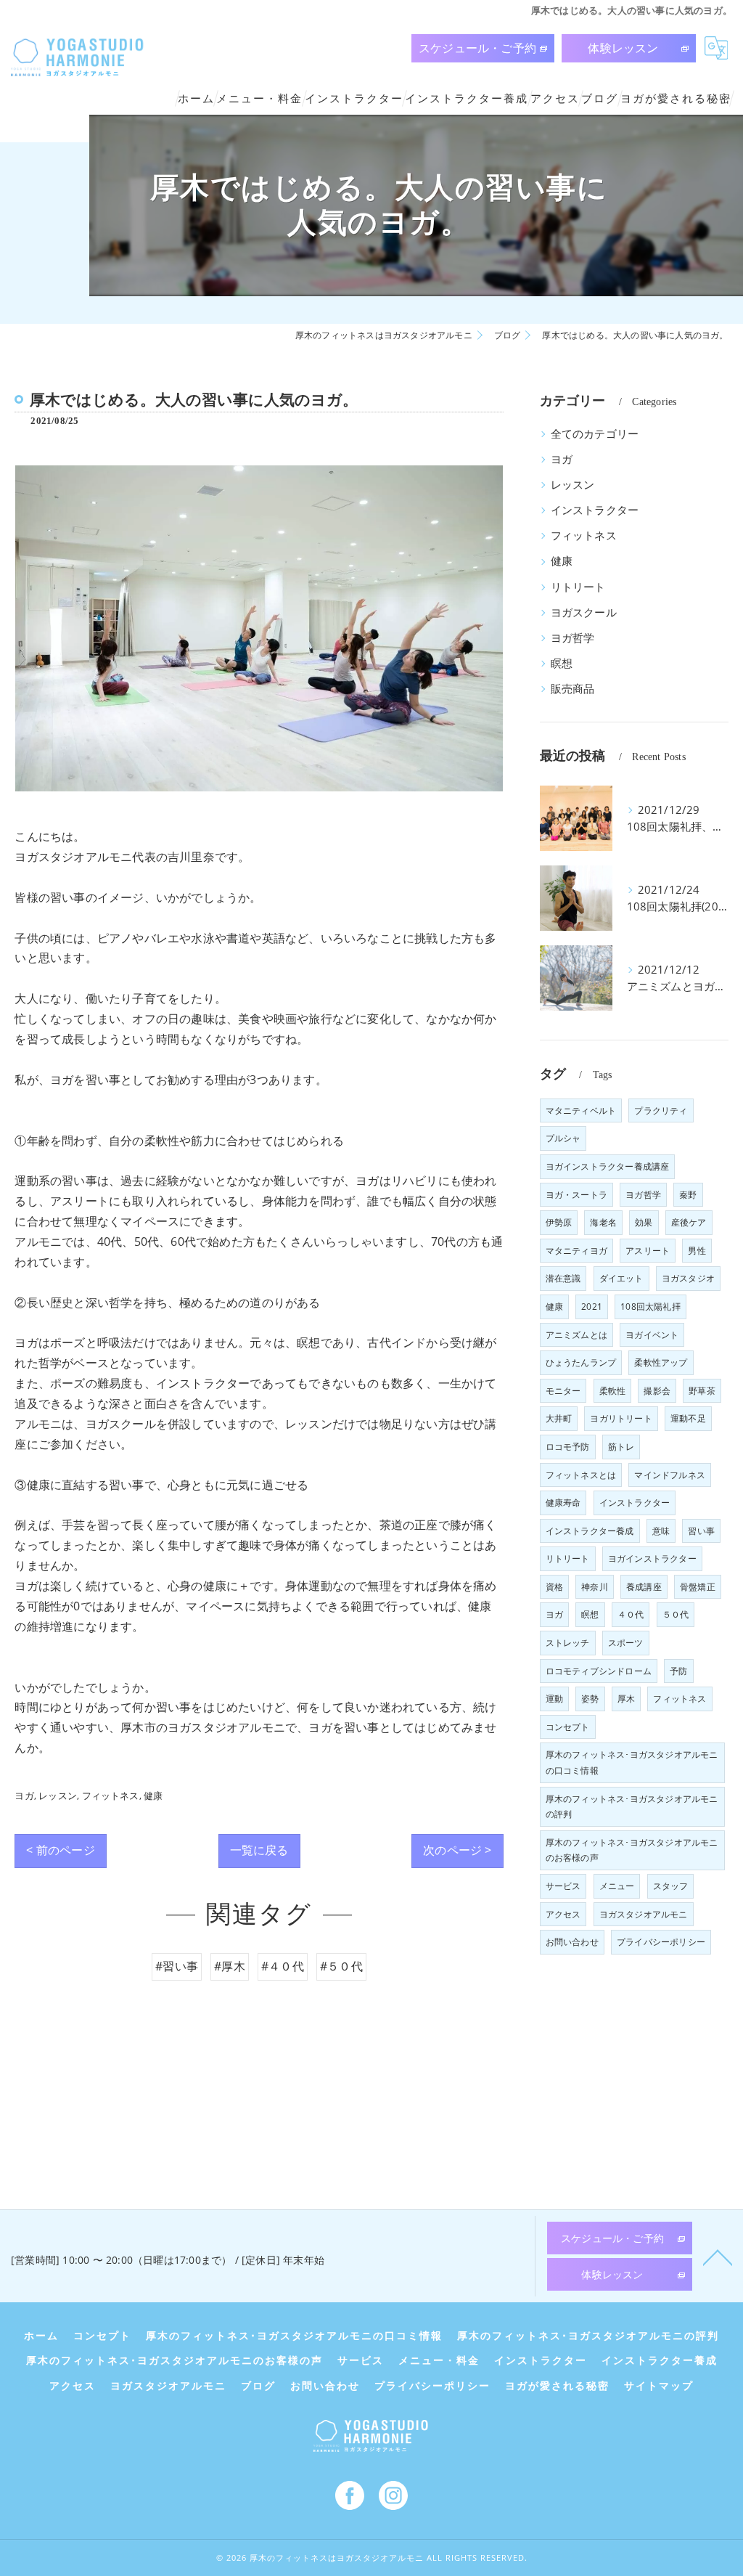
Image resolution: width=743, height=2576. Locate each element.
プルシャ (563, 1138)
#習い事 (177, 1966)
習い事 (701, 1531)
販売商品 (573, 689)
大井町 (559, 1418)
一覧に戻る (259, 1850)
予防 (678, 1671)
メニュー (617, 1886)
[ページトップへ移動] (718, 2257)
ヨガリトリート (621, 1418)
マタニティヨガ (576, 1251)
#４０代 (283, 1966)
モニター (563, 1391)
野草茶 (702, 1391)
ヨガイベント (652, 1335)
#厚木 (230, 1966)
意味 (661, 1531)
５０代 (676, 1614)
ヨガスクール (584, 612)
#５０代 (341, 1966)
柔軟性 (613, 1391)
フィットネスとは (581, 1475)
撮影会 (657, 1391)
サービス (563, 1886)
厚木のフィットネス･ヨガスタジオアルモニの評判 (632, 1807)
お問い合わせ (572, 1942)
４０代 (631, 1614)
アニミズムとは (576, 1335)
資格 (554, 1587)
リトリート (578, 587)
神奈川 (595, 1587)
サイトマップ (659, 2386)
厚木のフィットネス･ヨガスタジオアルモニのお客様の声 (632, 1850)
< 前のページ (60, 1850)
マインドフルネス (670, 1475)
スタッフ (671, 1886)
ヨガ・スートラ (576, 1195)
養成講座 (644, 1587)
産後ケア (689, 1222)
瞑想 (562, 663)
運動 (554, 1699)
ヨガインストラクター (652, 1558)
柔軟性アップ (661, 1362)
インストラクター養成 (590, 1531)
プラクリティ (661, 1110)
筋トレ (621, 1447)
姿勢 (590, 1699)
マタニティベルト (581, 1110)
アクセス (563, 1914)
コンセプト (568, 1727)
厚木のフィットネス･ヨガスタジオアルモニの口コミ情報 (632, 1762)
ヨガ (24, 1796)
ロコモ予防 (568, 1447)
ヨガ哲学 (573, 638)
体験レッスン (623, 48)
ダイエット (621, 1278)
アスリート (648, 1251)
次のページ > (457, 1850)
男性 (697, 1251)
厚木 (626, 1699)
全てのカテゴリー (595, 434)
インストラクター (595, 510)
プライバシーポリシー (661, 1942)
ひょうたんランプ (581, 1362)
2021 (592, 1307)
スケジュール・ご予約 (477, 48)
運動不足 (688, 1418)
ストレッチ (568, 1643)
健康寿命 (563, 1503)
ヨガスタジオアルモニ (644, 1914)
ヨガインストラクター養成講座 (608, 1166)
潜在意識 (563, 1278)
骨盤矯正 (698, 1587)
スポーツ (626, 1643)
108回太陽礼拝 (650, 1307)
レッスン (58, 1796)
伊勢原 (559, 1222)
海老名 (603, 1222)
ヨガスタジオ (688, 1278)
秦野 (688, 1195)
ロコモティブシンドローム (599, 1671)
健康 (153, 1796)
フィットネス (111, 1796)
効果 (644, 1222)
